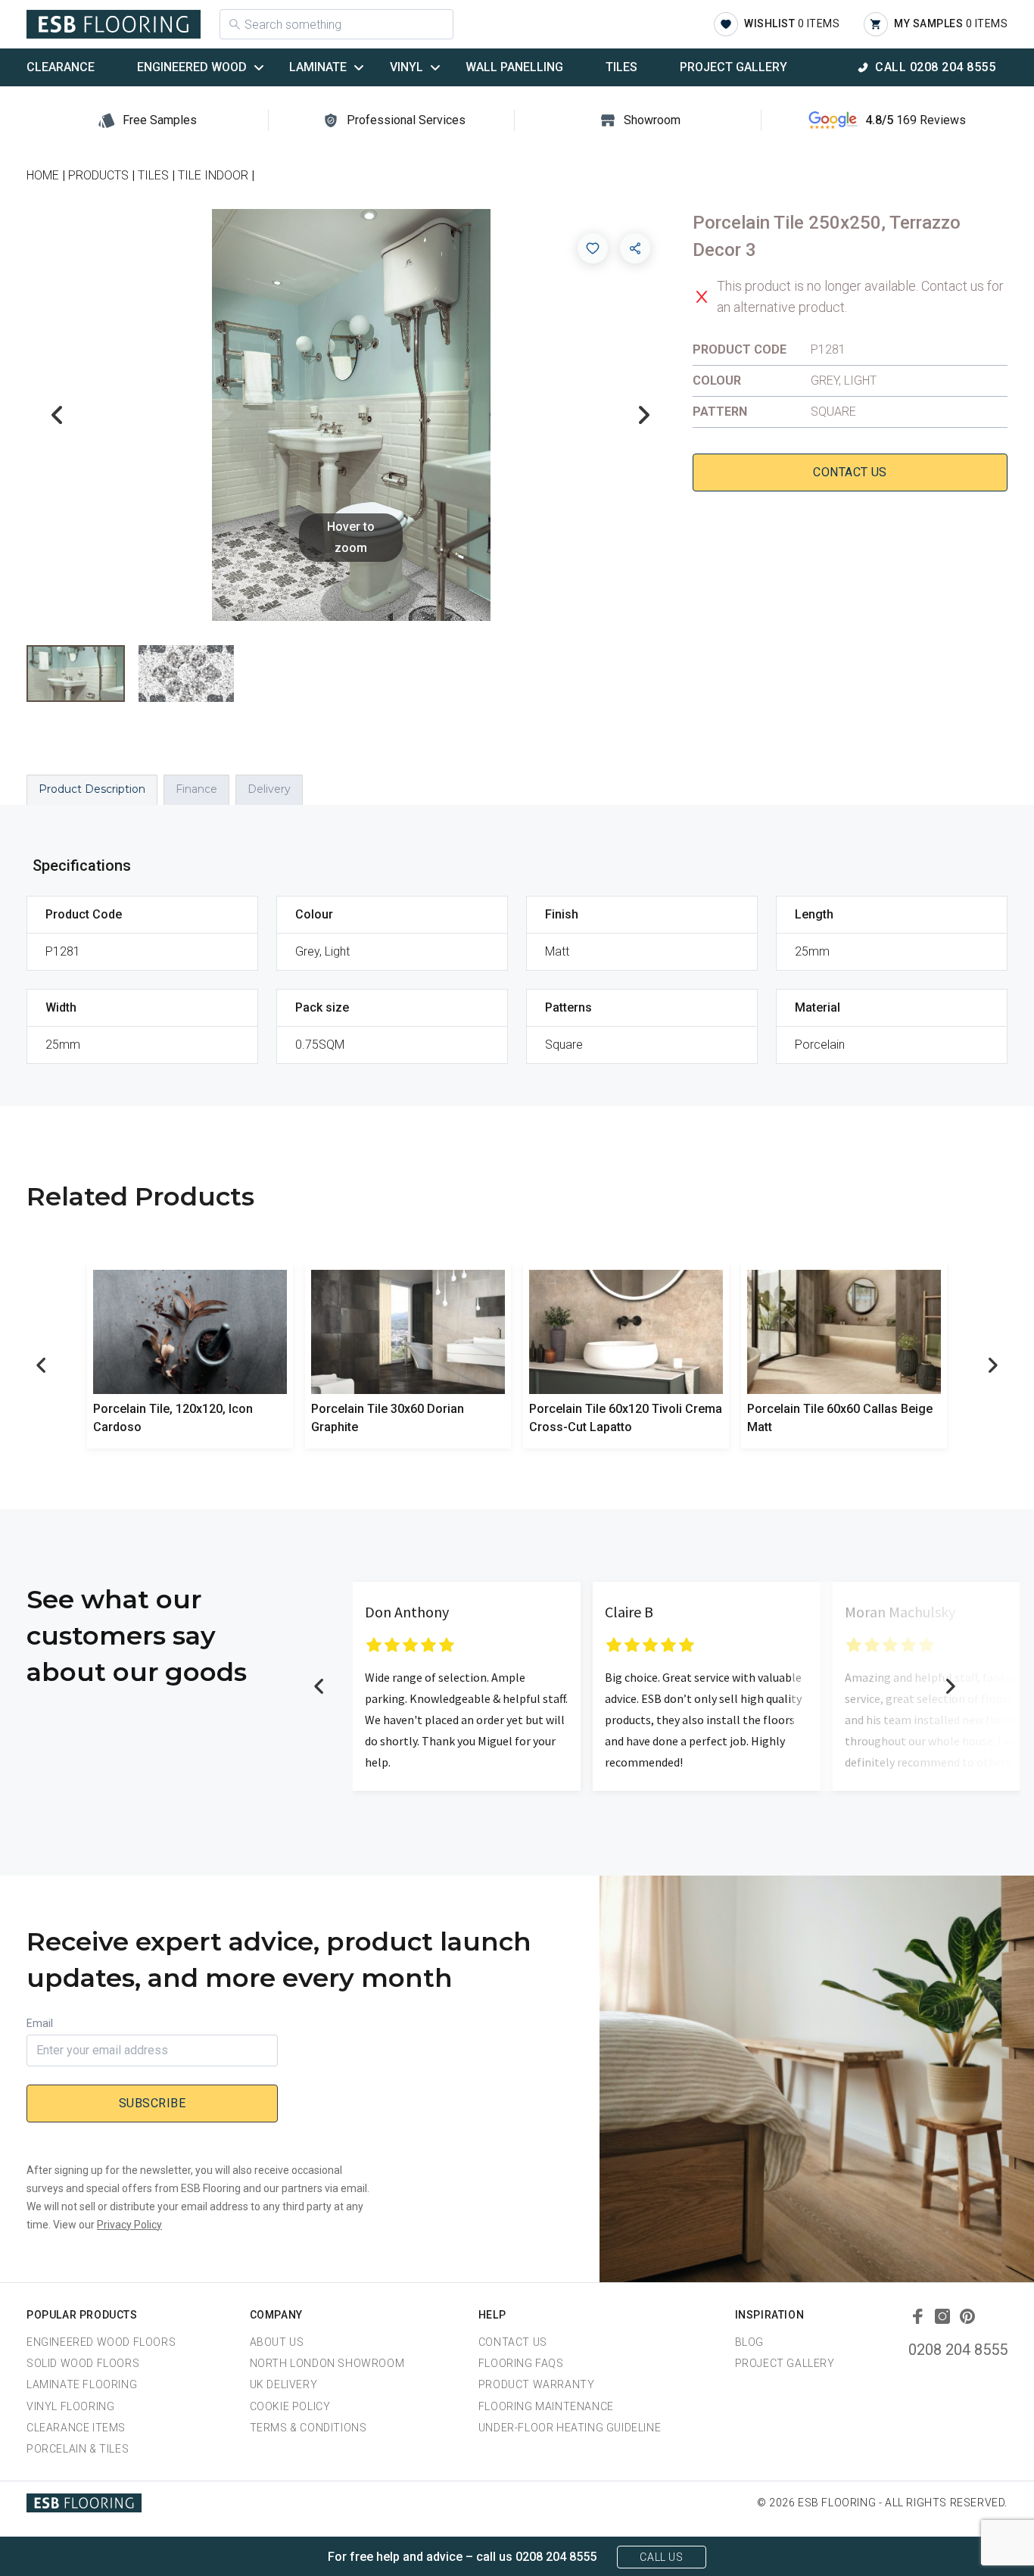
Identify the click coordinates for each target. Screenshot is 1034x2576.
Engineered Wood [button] (192, 67)
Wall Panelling (514, 67)
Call (935, 67)
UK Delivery (284, 2384)
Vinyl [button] (406, 67)
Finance (196, 789)
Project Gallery (733, 67)
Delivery (269, 789)
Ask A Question (939, 2536)
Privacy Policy (129, 2225)
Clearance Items (76, 2428)
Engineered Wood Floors (101, 2342)
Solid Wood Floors (83, 2363)
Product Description (92, 789)
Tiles (621, 67)
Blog (749, 2342)
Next (644, 415)
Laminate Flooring (82, 2384)
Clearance (61, 67)
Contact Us (850, 472)
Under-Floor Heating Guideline (570, 2428)
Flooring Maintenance (546, 2406)
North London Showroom (327, 2363)
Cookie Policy (290, 2406)
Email (40, 2023)
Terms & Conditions (308, 2428)
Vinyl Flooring (70, 2406)
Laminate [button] (318, 67)
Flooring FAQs (521, 2363)
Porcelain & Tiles (78, 2449)
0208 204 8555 (958, 2350)
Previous (57, 415)
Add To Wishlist (593, 248)
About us (277, 2342)
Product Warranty (537, 2384)
